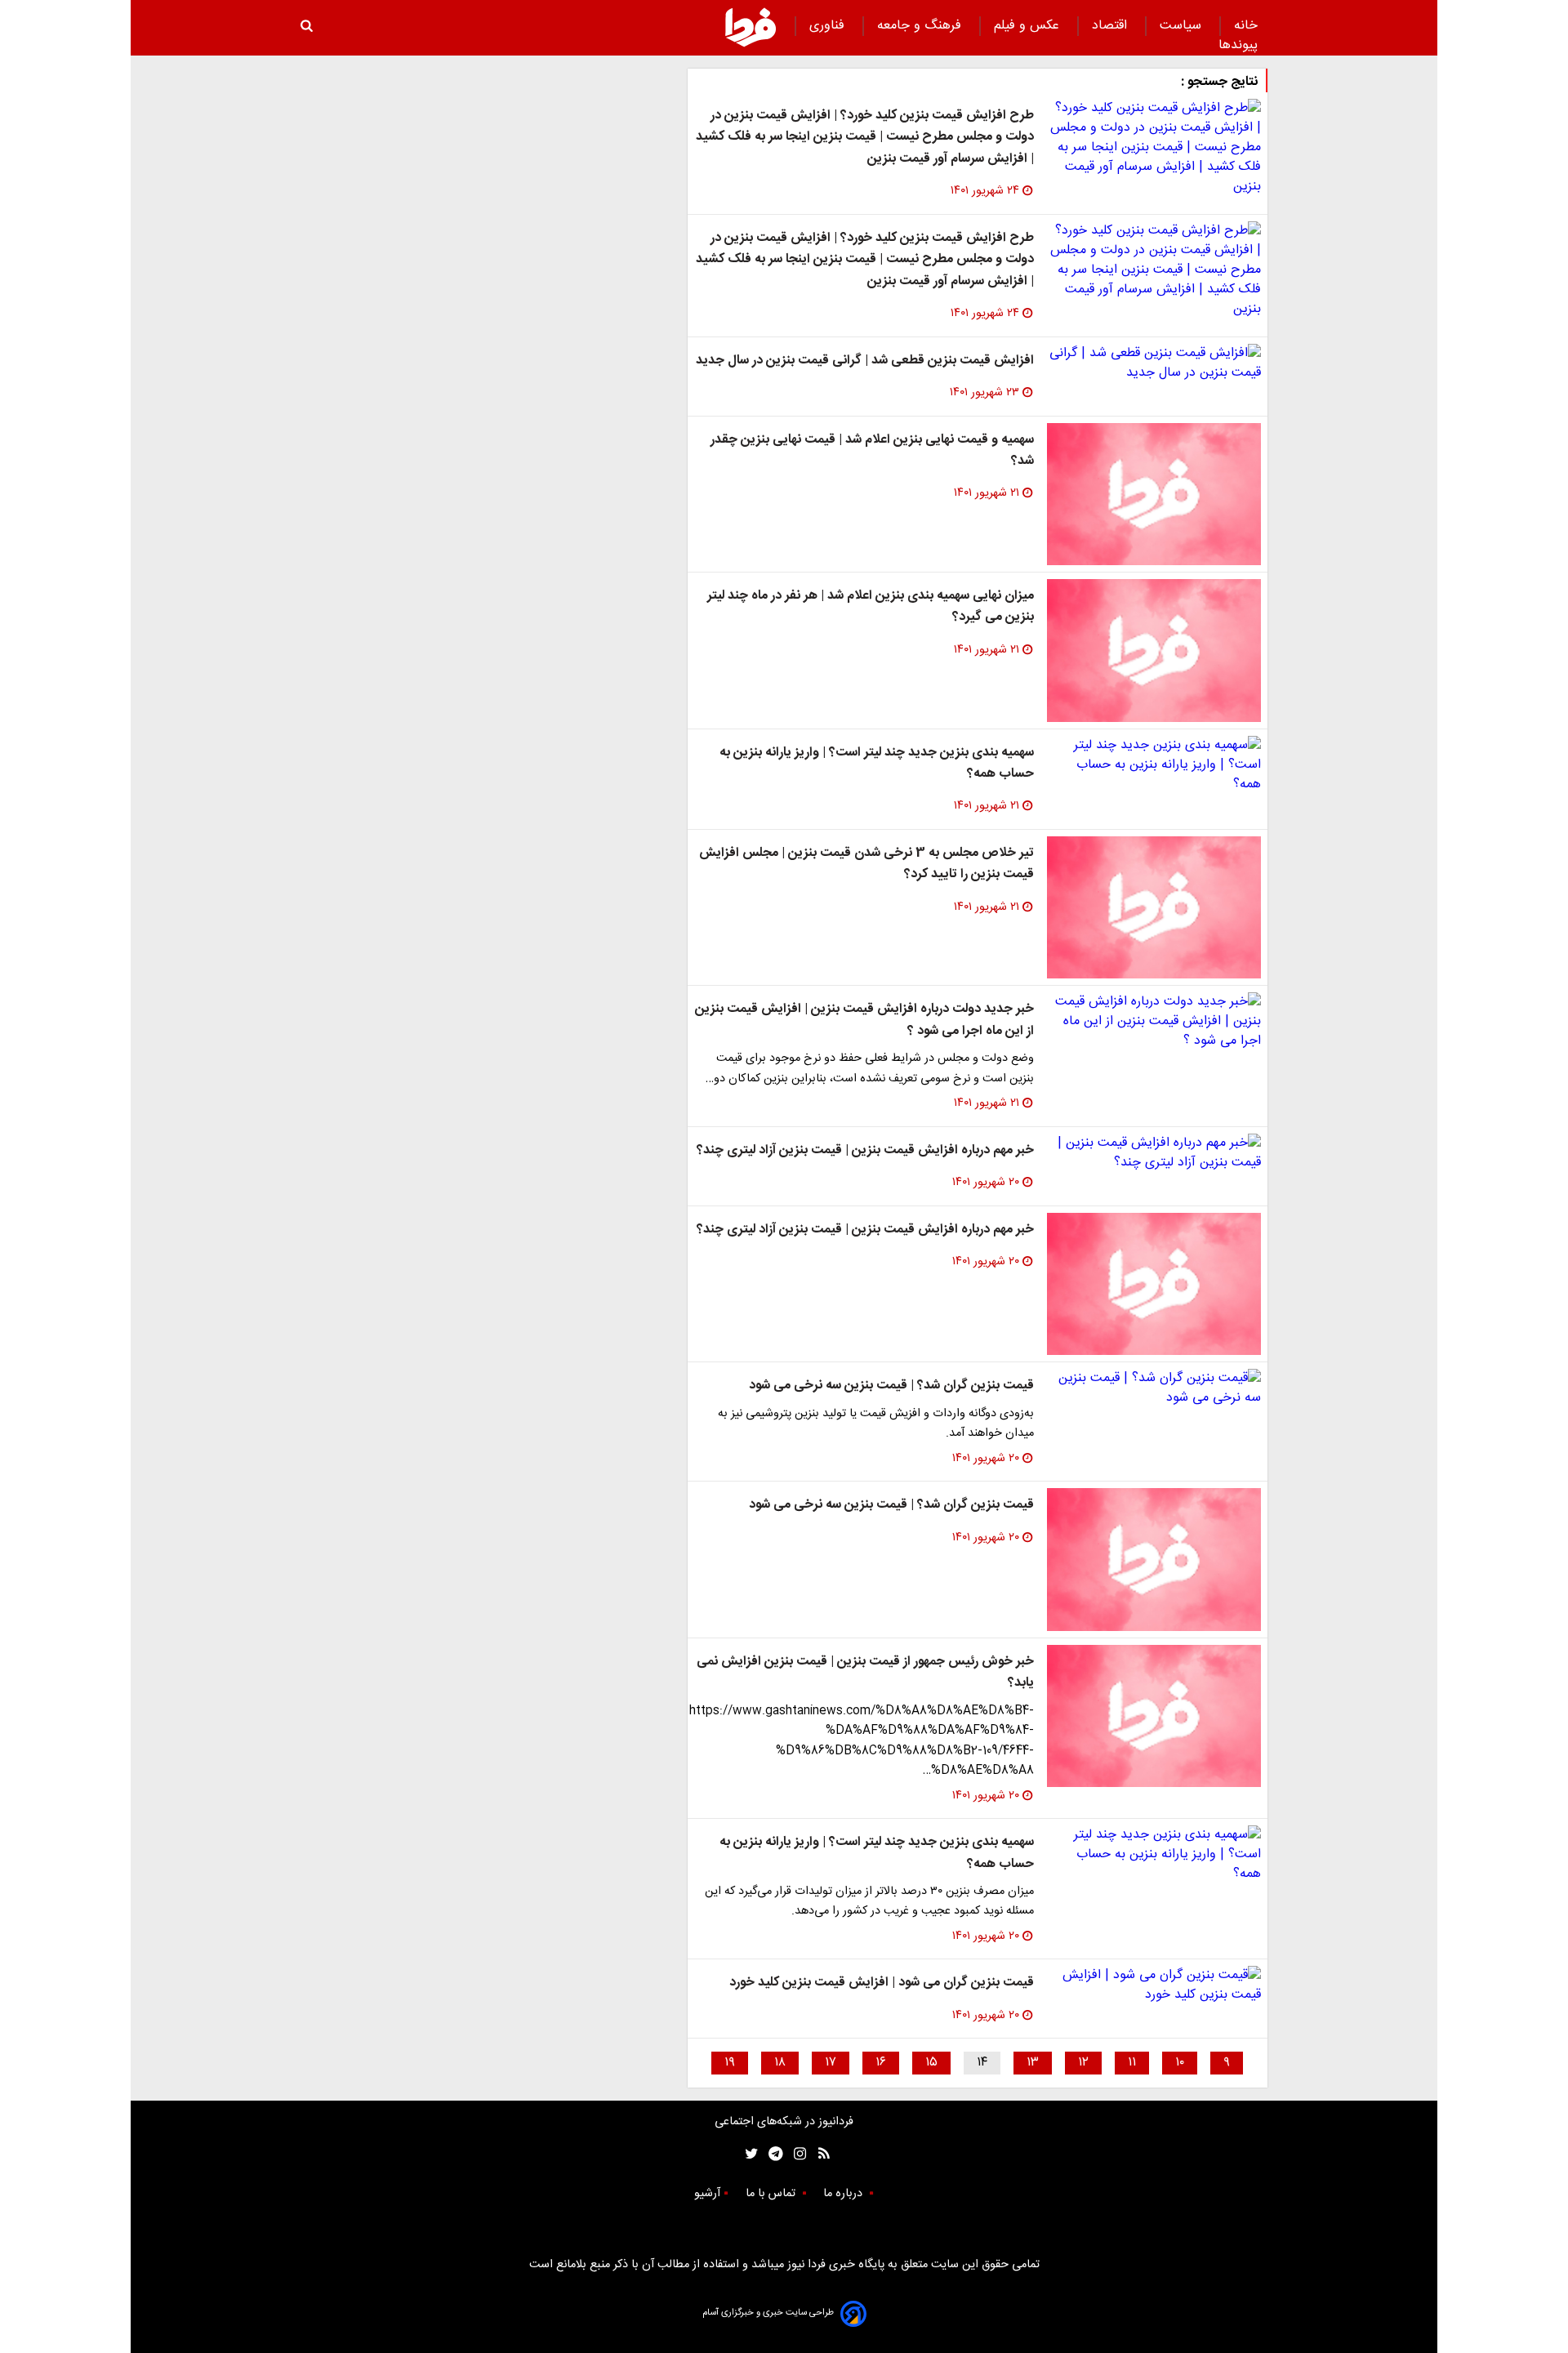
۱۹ (730, 2063)
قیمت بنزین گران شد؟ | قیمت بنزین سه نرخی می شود (891, 1386)
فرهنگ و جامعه (921, 26)
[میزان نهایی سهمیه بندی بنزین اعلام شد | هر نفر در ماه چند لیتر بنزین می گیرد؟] (1154, 651)
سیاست (1183, 26)
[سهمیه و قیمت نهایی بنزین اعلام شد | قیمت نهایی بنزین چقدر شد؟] (1154, 495)
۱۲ (1083, 2063)
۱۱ (1132, 2063)
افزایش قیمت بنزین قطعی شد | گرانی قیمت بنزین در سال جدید (865, 361)
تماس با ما (772, 2194)
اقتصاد (1111, 26)
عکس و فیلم (1029, 26)
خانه (1246, 26)
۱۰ (1180, 2063)
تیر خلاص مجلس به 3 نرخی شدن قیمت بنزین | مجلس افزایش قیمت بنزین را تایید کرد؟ (866, 864)
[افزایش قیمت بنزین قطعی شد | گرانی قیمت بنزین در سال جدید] (1154, 363)
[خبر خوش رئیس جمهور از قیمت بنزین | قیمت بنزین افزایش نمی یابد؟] (1154, 1716)
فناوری (829, 26)
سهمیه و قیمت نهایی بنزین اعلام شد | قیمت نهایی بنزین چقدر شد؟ (872, 450)
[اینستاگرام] (796, 2154)
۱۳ (1033, 2063)
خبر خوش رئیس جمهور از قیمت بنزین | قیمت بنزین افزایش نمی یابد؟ (865, 1672)
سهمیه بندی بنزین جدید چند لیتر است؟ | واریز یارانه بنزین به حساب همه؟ (877, 763)
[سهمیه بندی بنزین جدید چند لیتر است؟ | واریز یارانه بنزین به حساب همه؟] (1154, 765)
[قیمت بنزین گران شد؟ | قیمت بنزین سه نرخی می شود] (1154, 1388)
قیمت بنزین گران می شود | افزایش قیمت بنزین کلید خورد (882, 1983)
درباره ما (844, 2194)
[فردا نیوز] (751, 27)
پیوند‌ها (1238, 45)
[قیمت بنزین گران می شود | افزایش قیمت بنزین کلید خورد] (1154, 1985)
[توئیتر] (748, 2154)
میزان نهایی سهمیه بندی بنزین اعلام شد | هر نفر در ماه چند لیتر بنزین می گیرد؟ (871, 606)
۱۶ (881, 2063)
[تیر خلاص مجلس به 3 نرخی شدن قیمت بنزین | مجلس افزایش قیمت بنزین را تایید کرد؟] (1154, 908)
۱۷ (831, 2063)
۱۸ (780, 2063)
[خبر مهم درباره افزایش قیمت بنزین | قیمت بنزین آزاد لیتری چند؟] (1154, 1153)
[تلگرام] (771, 2154)
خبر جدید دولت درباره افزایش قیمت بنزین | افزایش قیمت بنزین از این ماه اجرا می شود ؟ (864, 1020)
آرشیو (707, 2194)
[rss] (819, 2154)
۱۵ (931, 2063)
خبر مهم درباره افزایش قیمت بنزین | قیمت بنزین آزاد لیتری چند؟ (865, 1150)
